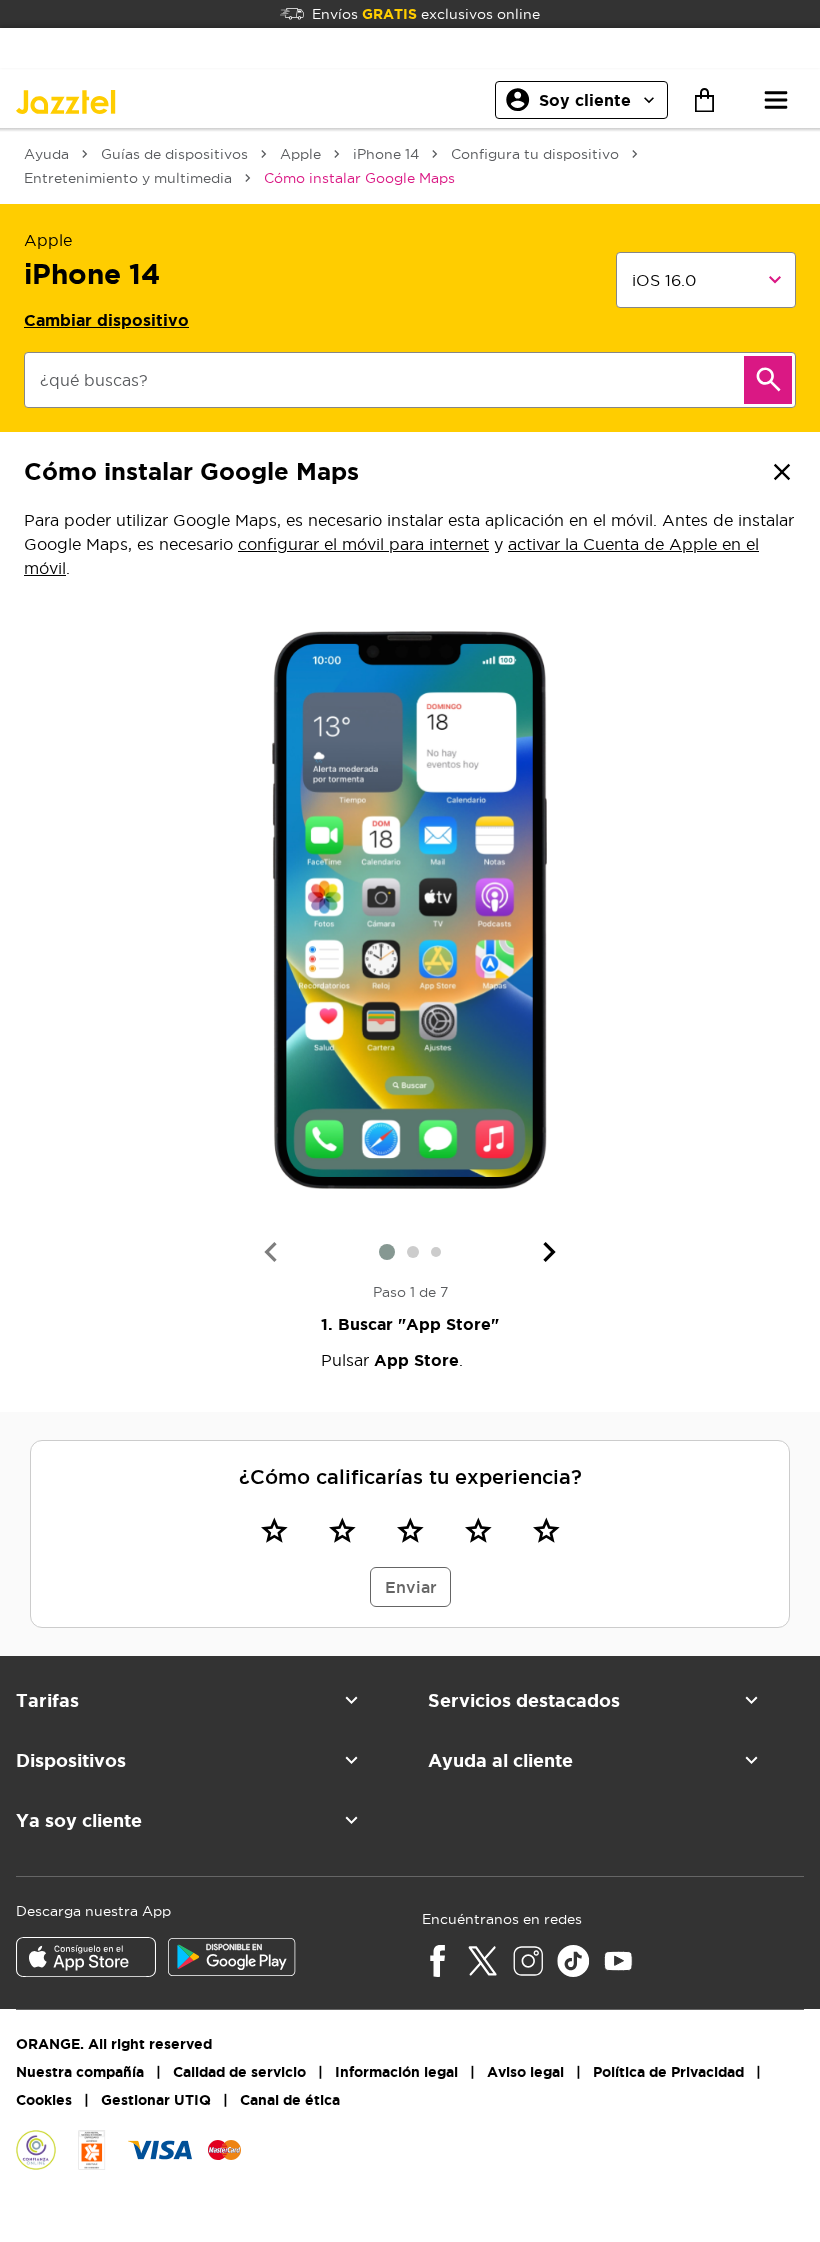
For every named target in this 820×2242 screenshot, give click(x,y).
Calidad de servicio (239, 2072)
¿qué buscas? (94, 380)
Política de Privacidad (668, 2072)
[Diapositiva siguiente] (550, 1252)
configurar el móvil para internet (363, 544)
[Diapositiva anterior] (270, 1252)
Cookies (44, 2100)
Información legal (396, 2072)
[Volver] (782, 472)
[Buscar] (768, 380)
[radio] (274, 1530)
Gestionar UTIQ (156, 2100)
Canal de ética (290, 2100)
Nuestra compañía (80, 2072)
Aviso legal (525, 2072)
